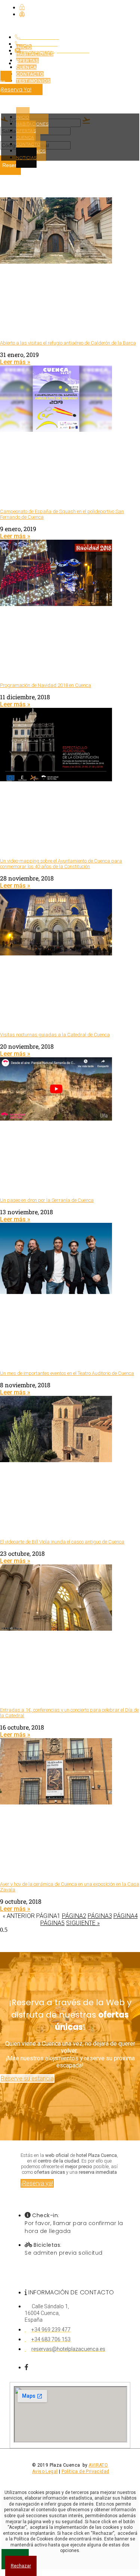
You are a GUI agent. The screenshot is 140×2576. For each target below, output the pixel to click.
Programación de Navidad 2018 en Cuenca (46, 685)
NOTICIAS (27, 158)
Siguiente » (83, 1923)
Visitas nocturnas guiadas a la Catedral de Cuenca (55, 1035)
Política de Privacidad (85, 2472)
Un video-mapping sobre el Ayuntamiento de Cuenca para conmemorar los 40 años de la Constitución (61, 864)
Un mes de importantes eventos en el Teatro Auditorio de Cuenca (67, 1373)
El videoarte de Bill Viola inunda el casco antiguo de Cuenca (62, 1542)
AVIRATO (98, 2465)
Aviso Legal (45, 2472)
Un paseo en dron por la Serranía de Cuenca (47, 1200)
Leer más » (15, 362)
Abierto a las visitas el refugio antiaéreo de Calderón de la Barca (68, 343)
